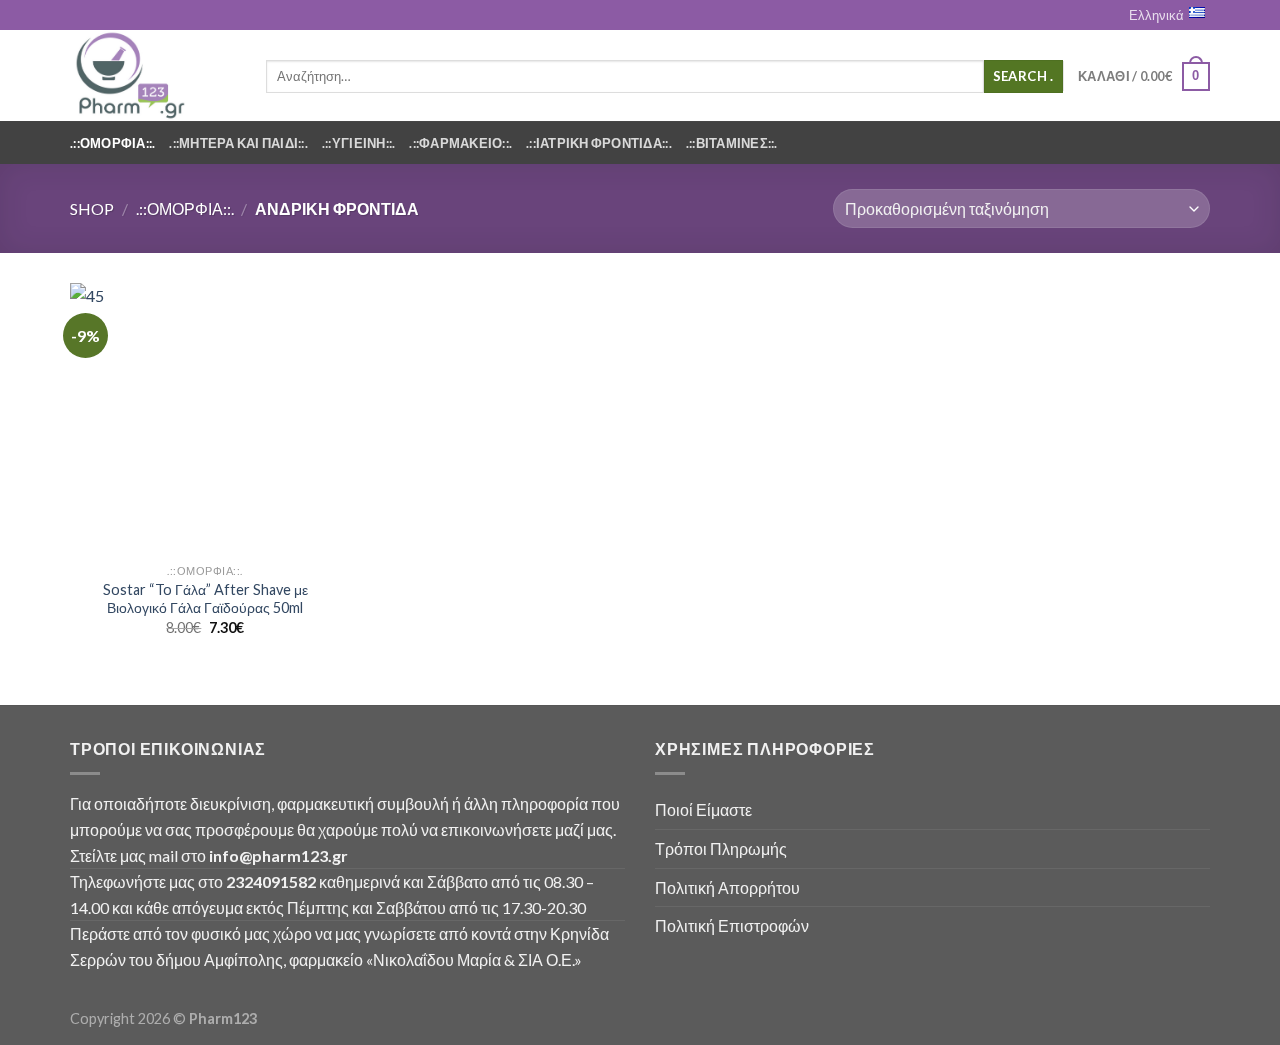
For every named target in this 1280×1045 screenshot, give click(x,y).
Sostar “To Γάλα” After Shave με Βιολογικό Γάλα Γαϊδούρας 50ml (205, 599)
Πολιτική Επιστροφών (732, 925)
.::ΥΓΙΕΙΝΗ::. (358, 143)
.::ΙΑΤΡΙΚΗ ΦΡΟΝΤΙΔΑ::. (599, 143)
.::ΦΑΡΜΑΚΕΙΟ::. (460, 143)
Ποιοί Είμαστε (703, 809)
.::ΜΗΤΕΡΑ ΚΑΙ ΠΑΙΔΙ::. (238, 143)
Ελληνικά (1156, 15)
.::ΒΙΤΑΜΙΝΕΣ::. (732, 143)
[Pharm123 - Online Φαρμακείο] (153, 75)
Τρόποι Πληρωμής (721, 848)
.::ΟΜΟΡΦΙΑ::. (112, 143)
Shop (92, 208)
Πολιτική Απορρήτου (727, 887)
